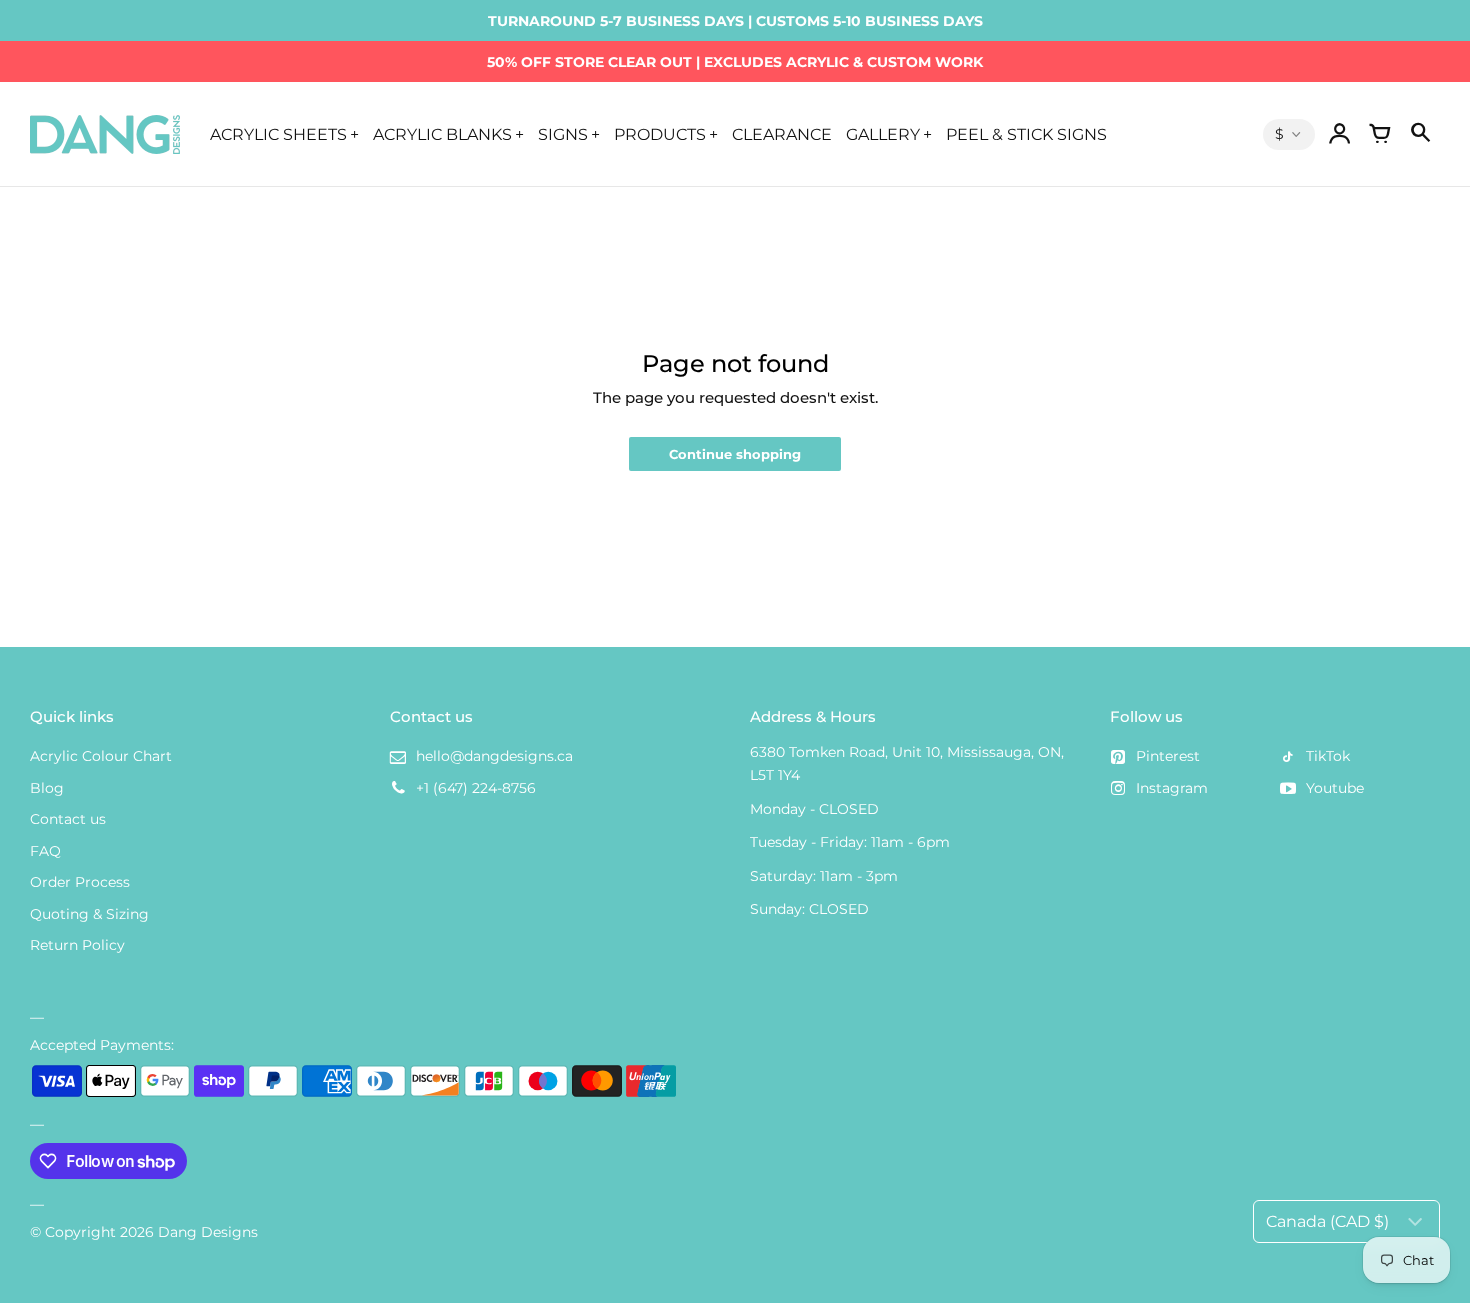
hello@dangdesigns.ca (494, 756)
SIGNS (563, 134)
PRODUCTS (660, 134)
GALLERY (883, 134)
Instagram (1172, 788)
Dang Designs (208, 1232)
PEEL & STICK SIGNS (1026, 134)
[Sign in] (1340, 134)
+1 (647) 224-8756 (476, 788)
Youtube (1335, 788)
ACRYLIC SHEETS (278, 134)
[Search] (1420, 134)
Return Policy (77, 945)
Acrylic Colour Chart (101, 756)
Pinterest (1168, 756)
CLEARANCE (782, 134)
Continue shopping (735, 454)
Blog (47, 788)
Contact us (68, 819)
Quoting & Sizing (89, 914)
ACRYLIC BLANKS (442, 134)
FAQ (45, 851)
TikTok (1328, 756)
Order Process (80, 882)
